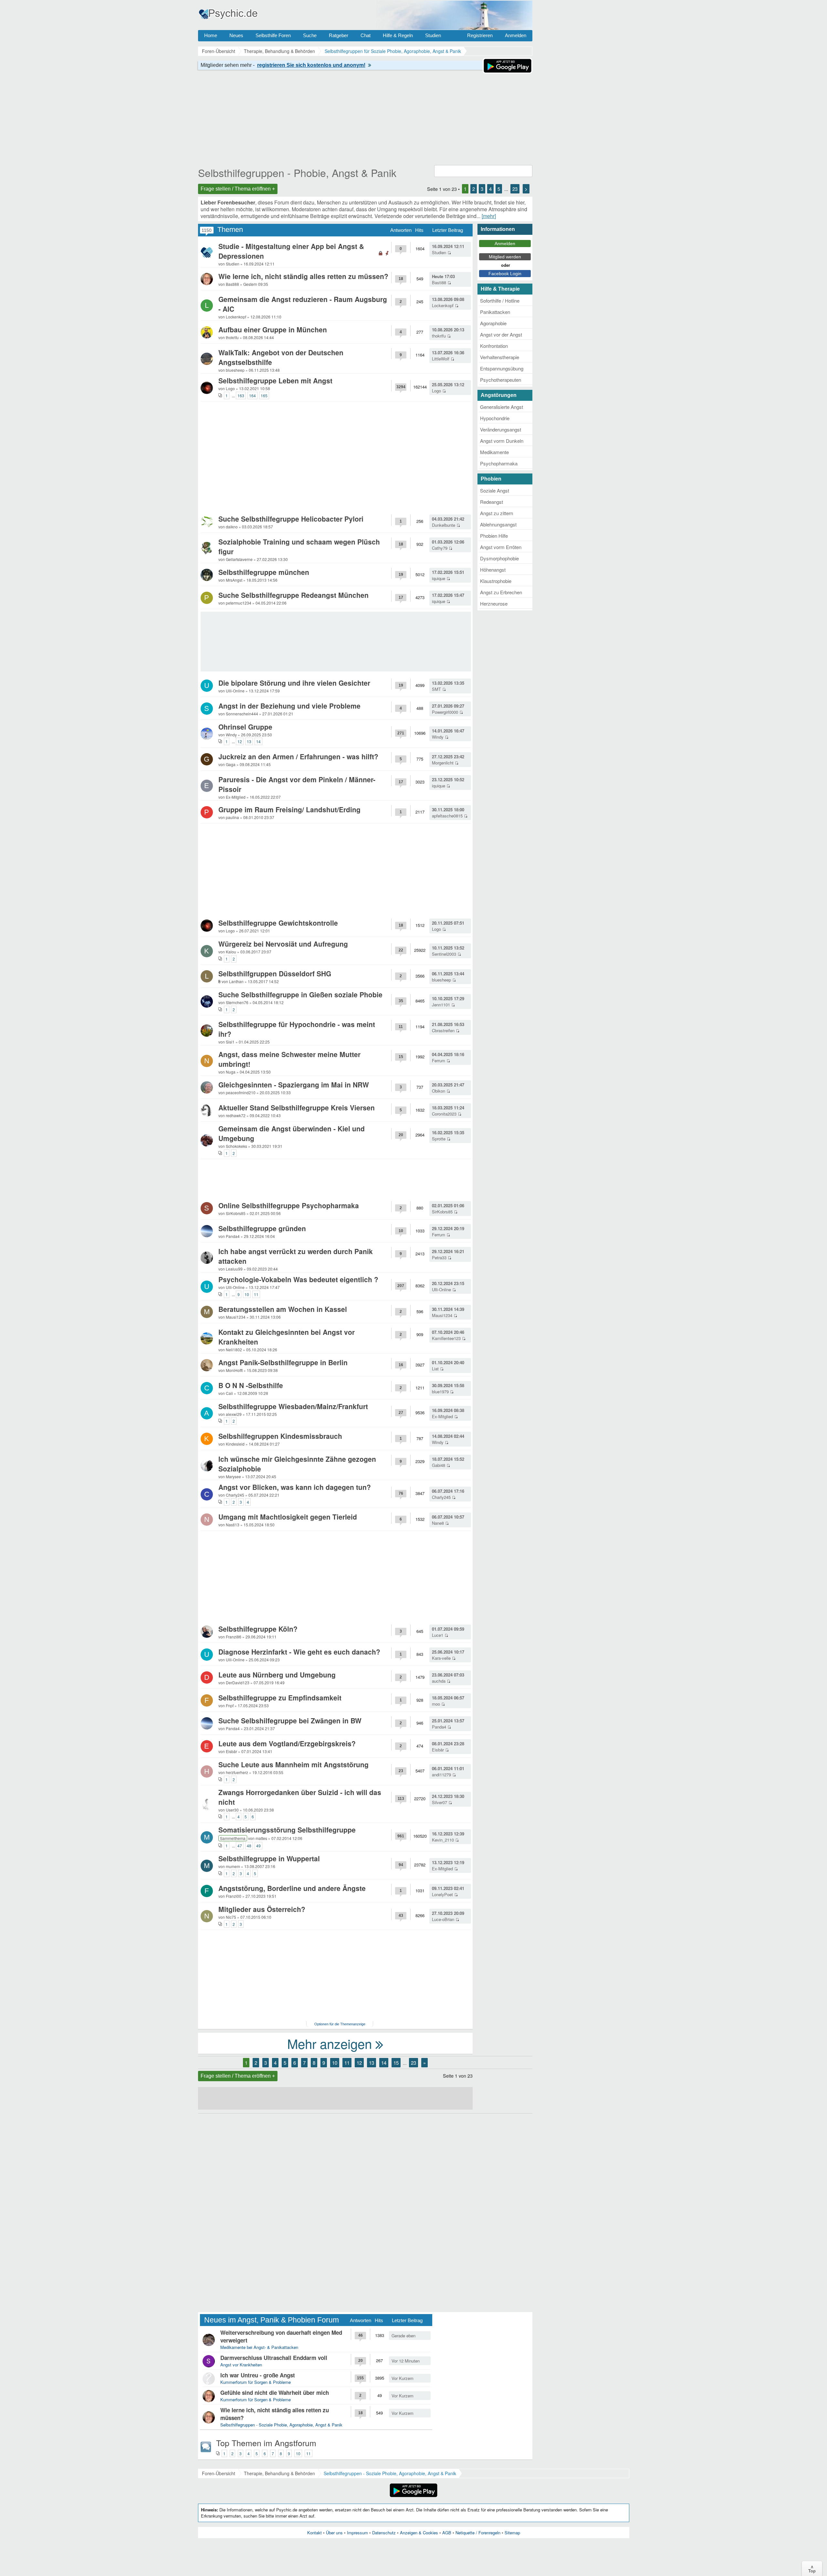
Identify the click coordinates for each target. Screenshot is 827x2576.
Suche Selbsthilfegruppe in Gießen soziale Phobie (300, 994)
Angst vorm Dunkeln (502, 441)
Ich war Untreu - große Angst (258, 2375)
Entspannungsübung (502, 368)
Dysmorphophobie (499, 558)
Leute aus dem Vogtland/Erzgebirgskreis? (287, 1743)
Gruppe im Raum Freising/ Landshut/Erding (289, 809)
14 (258, 741)
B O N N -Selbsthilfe (251, 1385)
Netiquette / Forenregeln (478, 2533)
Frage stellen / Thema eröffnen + (238, 189)
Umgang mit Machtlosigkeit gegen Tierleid (288, 1517)
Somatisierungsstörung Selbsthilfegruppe (287, 1830)
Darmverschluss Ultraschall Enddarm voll (274, 2358)
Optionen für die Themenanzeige (340, 2024)
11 (256, 1294)
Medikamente (494, 452)
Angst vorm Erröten (501, 547)
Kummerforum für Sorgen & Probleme (256, 2382)
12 (240, 741)
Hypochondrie (495, 418)
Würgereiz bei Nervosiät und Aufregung (283, 944)
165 (264, 395)
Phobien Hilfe (494, 536)
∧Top (812, 2569)
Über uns (334, 2533)
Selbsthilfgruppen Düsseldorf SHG (275, 973)
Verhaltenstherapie (500, 357)
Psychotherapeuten (501, 380)
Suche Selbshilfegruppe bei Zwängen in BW (290, 1720)
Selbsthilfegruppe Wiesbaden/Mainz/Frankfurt (293, 1406)
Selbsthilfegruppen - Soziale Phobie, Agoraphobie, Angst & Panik (281, 2425)
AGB (447, 2533)
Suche (310, 35)
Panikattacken (495, 312)
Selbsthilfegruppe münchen (264, 572)
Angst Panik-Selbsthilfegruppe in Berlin (283, 1362)
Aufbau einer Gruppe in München (273, 329)
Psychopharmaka (499, 463)
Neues (236, 35)
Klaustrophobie (496, 581)
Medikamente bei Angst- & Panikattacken (259, 2347)
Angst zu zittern (497, 513)
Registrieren (480, 35)
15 (396, 2063)
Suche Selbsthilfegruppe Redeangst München (293, 595)
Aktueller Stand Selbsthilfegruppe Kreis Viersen (297, 1107)
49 (258, 1846)
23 (515, 189)
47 (240, 1846)
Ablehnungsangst (498, 524)
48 (249, 1846)
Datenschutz (384, 2533)
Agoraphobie (493, 323)
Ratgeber (339, 35)
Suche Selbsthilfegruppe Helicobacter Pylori (291, 519)
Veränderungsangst (501, 429)
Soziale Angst (495, 490)
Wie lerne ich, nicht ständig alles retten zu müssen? (303, 276)
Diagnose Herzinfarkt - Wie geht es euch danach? (299, 1652)
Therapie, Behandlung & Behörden (279, 2473)
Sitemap (512, 2533)
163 (241, 395)
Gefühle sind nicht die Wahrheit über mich (275, 2393)
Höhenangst (493, 570)
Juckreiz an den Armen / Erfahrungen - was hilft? (298, 756)
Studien (433, 35)
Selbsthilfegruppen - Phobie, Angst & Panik (297, 172)
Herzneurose (494, 603)
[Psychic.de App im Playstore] (508, 72)
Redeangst (492, 502)
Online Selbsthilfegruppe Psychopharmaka (289, 1205)
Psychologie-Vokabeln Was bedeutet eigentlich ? (298, 1279)
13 (249, 741)
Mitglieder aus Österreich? (262, 1909)
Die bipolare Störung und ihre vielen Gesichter (294, 683)
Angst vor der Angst (501, 334)
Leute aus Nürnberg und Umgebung (277, 1675)
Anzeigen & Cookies (419, 2533)
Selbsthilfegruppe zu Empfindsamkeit (280, 1698)
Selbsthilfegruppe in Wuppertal (269, 1858)
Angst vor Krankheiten (241, 2365)
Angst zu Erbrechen (501, 592)
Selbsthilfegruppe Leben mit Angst (275, 380)
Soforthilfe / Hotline (500, 301)
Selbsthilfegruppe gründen (262, 1228)
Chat (366, 35)
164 (252, 395)
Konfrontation (494, 346)
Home (211, 35)
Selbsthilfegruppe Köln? (258, 1629)
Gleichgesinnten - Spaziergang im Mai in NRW (294, 1085)
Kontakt (314, 2533)
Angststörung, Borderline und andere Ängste (292, 1888)
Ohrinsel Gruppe (245, 727)
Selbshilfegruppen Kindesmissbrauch (280, 1436)
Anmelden (516, 35)
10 (247, 1294)
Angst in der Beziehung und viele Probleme (289, 706)
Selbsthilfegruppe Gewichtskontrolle (278, 923)
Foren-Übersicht (219, 2473)
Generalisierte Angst (502, 407)
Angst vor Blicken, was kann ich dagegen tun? (295, 1487)
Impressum (357, 2533)
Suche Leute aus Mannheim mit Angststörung (293, 1764)
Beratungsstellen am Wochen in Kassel (283, 1309)
